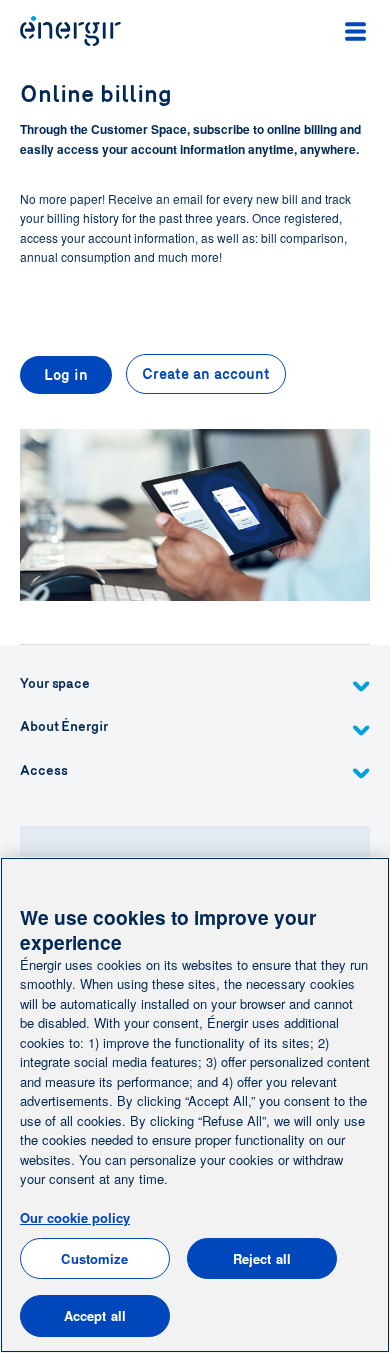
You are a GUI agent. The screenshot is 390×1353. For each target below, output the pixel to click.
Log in (66, 375)
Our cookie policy (75, 1217)
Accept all (95, 1315)
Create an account (206, 374)
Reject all (262, 1258)
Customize (94, 1258)
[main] (195, 1105)
